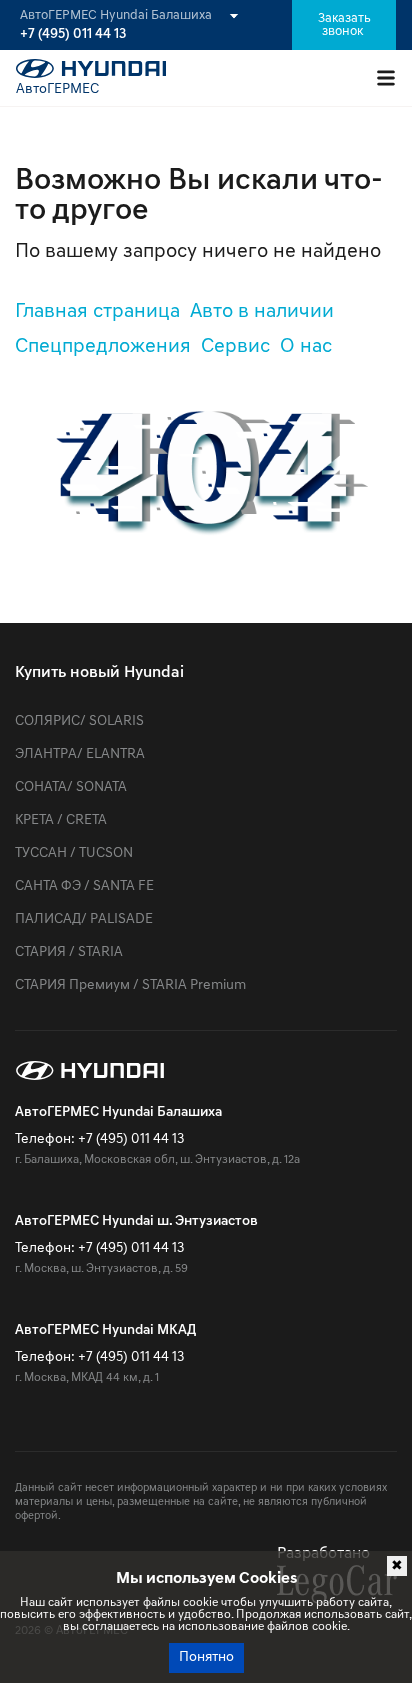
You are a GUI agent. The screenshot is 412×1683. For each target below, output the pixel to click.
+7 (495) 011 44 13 (73, 35)
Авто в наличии (262, 312)
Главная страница (97, 312)
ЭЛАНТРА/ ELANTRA (80, 754)
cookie (200, 1603)
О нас (306, 347)
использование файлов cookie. (264, 1627)
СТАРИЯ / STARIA (69, 952)
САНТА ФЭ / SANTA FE (84, 886)
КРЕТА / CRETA (61, 820)
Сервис (235, 347)
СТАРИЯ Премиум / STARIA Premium (130, 985)
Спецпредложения (103, 347)
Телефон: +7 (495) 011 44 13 (99, 1139)
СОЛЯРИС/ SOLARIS (79, 721)
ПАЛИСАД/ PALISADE (84, 919)
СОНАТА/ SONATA (71, 787)
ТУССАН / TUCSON (74, 853)
